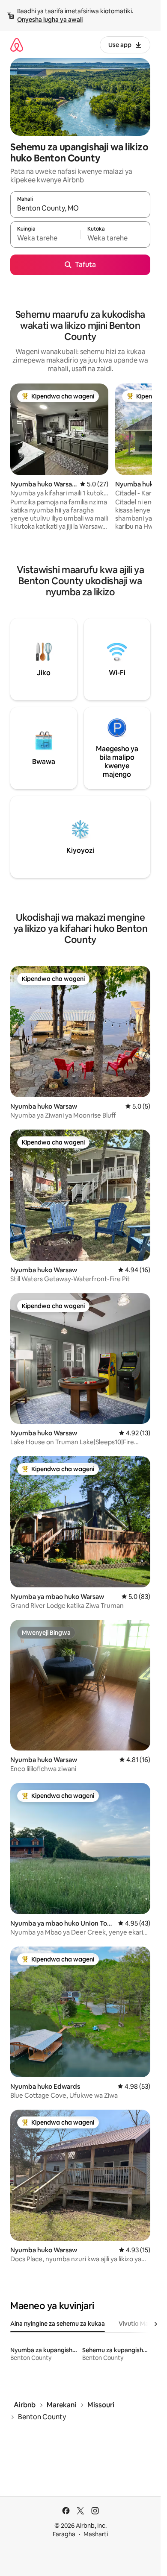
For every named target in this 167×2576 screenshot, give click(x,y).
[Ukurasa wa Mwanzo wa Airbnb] (17, 45)
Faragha (64, 2534)
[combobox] (80, 208)
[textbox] (45, 238)
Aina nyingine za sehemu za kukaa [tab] (58, 2324)
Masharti (96, 2534)
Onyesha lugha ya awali (50, 20)
